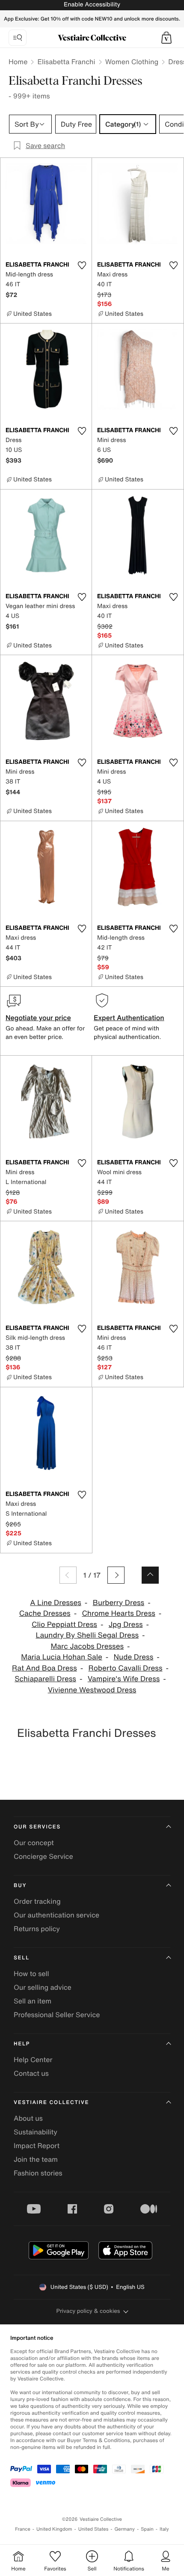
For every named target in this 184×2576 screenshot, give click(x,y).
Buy (20, 1886)
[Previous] (68, 1575)
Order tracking (37, 1901)
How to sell (31, 1974)
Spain (147, 2529)
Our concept (34, 1843)
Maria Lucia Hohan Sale (62, 1657)
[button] (166, 38)
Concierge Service (43, 1856)
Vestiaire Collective (51, 2103)
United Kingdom (54, 2529)
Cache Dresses (45, 1613)
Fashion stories (38, 2173)
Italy (164, 2529)
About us (28, 2118)
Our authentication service (56, 1915)
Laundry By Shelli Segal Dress (87, 1635)
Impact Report (37, 2146)
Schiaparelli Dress (45, 1679)
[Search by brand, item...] (18, 38)
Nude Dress (134, 1657)
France (23, 2529)
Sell (22, 1958)
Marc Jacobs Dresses (87, 1646)
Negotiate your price (38, 1018)
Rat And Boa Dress (45, 1668)
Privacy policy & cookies (88, 2311)
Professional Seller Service (57, 2015)
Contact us (31, 2073)
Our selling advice (43, 1987)
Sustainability (36, 2132)
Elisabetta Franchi (66, 62)
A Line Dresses (56, 1603)
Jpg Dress (126, 1625)
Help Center (33, 2060)
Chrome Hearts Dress (118, 1613)
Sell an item (33, 2001)
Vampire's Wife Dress (124, 1679)
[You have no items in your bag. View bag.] (166, 38)
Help (22, 2044)
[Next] (116, 1575)
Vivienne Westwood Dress (92, 1690)
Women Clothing (132, 62)
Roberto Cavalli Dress (126, 1668)
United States (93, 2529)
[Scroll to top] (150, 1575)
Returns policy (37, 1929)
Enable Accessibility (92, 4)
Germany (125, 2529)
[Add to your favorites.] (82, 265)
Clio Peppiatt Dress (64, 1625)
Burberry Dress (119, 1603)
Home (18, 62)
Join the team (36, 2159)
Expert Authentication (129, 1018)
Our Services (37, 1827)
